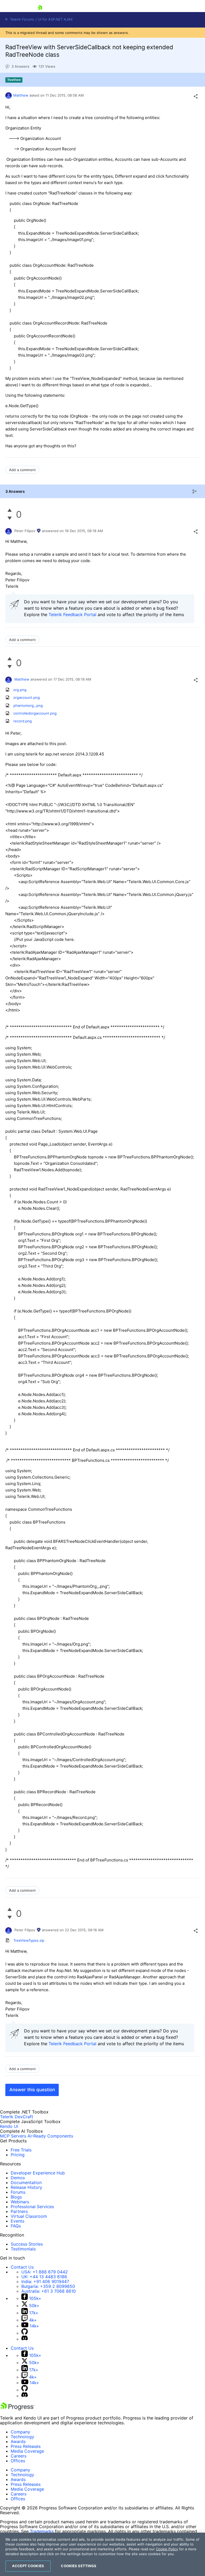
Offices (18, 2461)
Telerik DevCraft (17, 2117)
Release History (26, 2187)
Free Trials (21, 2150)
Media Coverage (27, 2451)
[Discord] (25, 2339)
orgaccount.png (27, 697)
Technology (22, 2437)
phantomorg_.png (28, 705)
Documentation (26, 2182)
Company (20, 2432)
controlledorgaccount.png (35, 713)
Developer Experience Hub (38, 2173)
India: (45, 2281)
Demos (18, 2178)
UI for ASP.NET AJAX (55, 19)
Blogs (16, 2197)
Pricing (18, 2155)
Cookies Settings (79, 2566)
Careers (19, 2456)
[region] (102, 2554)
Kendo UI (9, 2126)
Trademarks (42, 2531)
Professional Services (32, 2207)
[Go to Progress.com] (17, 2409)
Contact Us (22, 2267)
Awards (18, 2441)
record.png (23, 721)
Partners (19, 2211)
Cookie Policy (167, 2549)
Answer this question (32, 2090)
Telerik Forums (21, 19)
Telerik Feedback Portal (72, 615)
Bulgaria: (48, 2286)
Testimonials (23, 2249)
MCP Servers (13, 2136)
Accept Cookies (28, 2566)
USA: (45, 2272)
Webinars (20, 2202)
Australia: (49, 2291)
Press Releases (26, 2446)
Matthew (21, 95)
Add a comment (22, 470)
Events (17, 2221)
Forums (18, 2192)
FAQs (16, 2226)
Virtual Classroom (29, 2216)
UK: (44, 2277)
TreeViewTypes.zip (29, 1940)
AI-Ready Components (50, 2136)
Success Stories (27, 2244)
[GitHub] (25, 2333)
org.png (20, 690)
